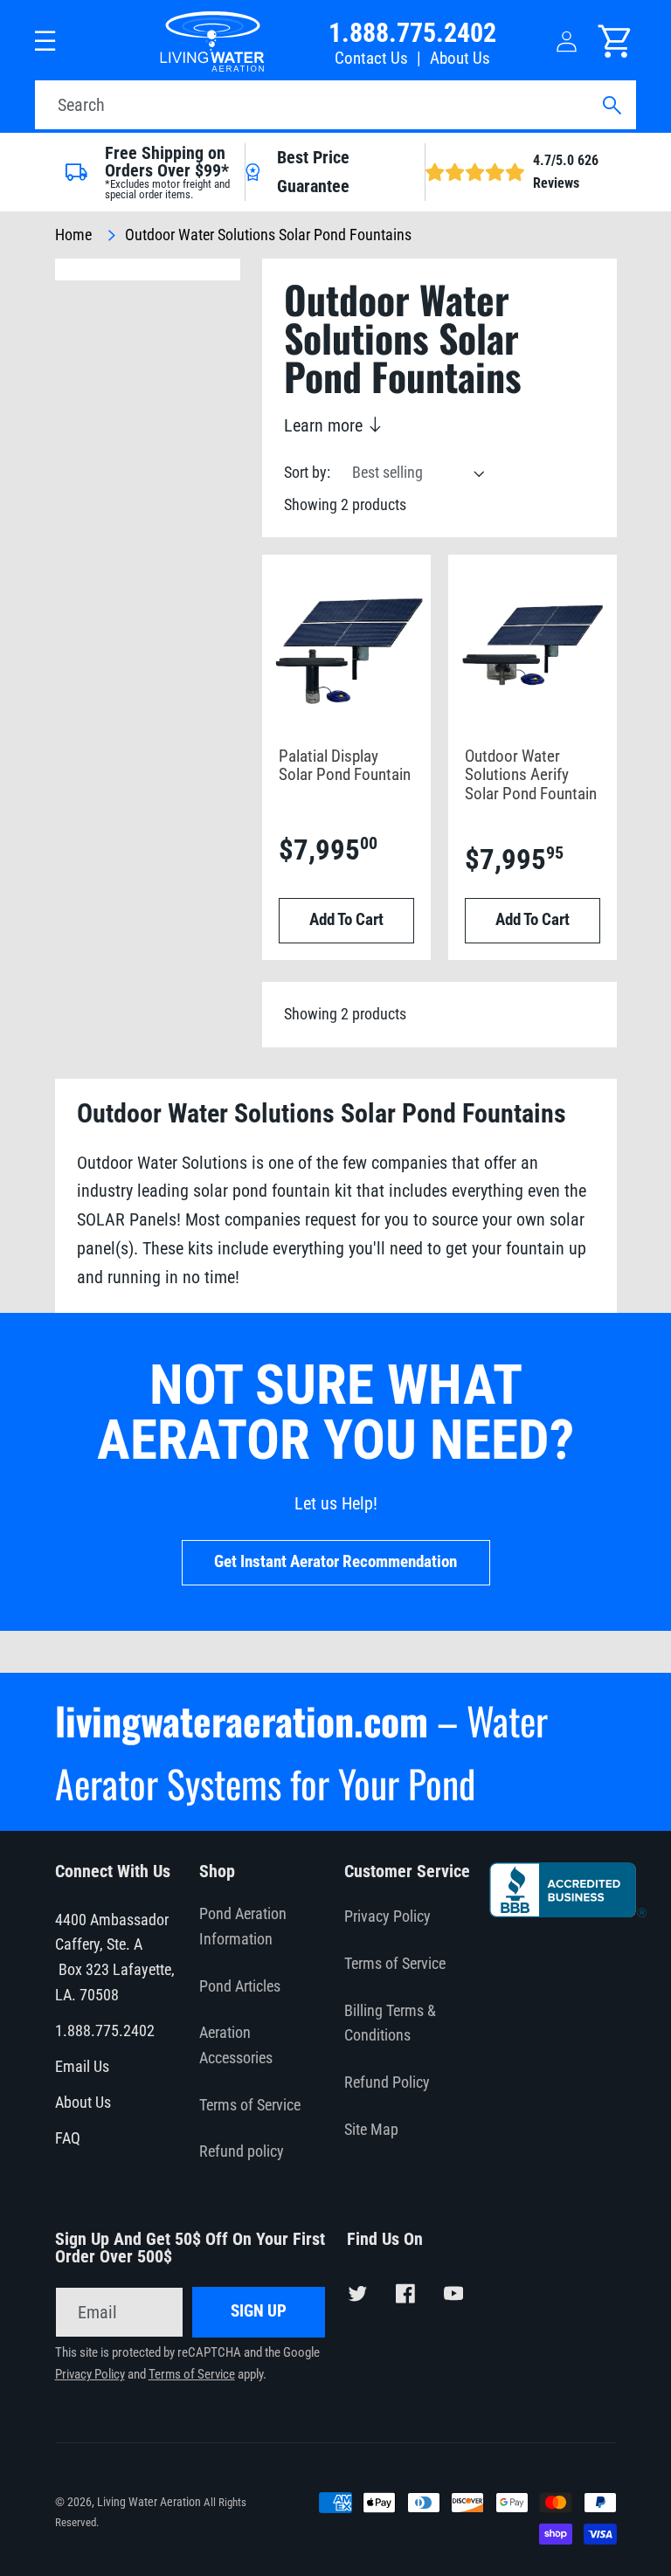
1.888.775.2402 (412, 33)
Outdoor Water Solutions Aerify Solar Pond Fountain (531, 776)
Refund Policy (387, 2082)
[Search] (611, 105)
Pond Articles (240, 1986)
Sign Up (259, 2311)
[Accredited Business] (568, 1911)
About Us (460, 59)
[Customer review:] (529, 2144)
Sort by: (307, 473)
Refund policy (242, 2151)
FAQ (68, 2138)
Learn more (325, 425)
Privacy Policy (387, 1916)
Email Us (82, 2067)
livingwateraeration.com (242, 1720)
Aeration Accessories (236, 2045)
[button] (46, 41)
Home (73, 235)
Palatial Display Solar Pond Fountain (345, 767)
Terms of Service (250, 2105)
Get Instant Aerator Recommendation (335, 1562)
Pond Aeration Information (243, 1927)
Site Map (371, 2130)
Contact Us (371, 59)
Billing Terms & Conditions (390, 2024)
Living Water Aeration (149, 2502)
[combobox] (335, 105)
